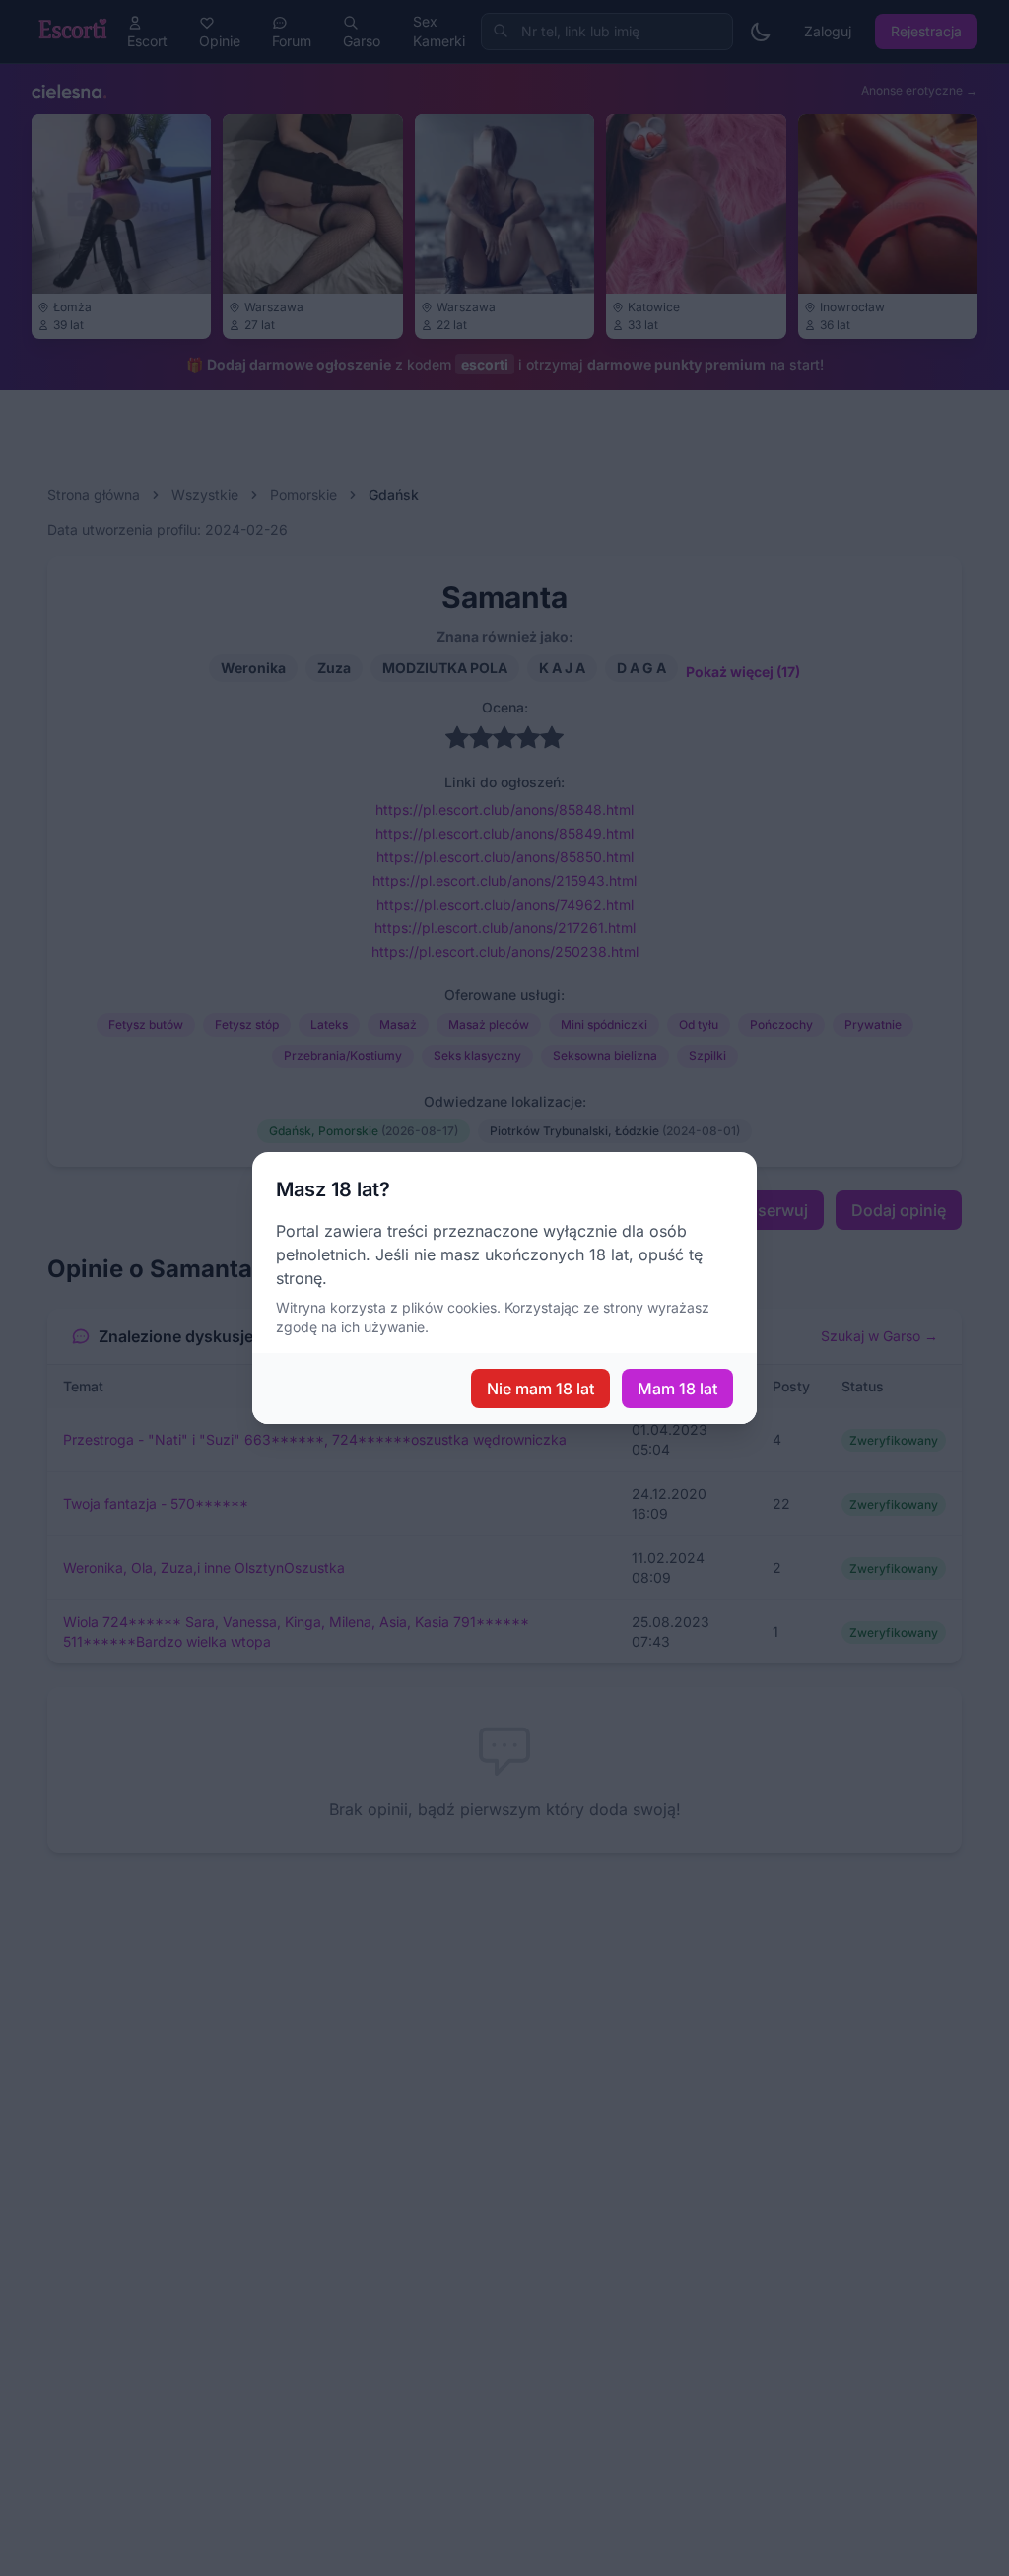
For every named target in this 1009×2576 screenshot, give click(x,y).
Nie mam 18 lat (540, 1389)
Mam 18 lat (677, 1389)
